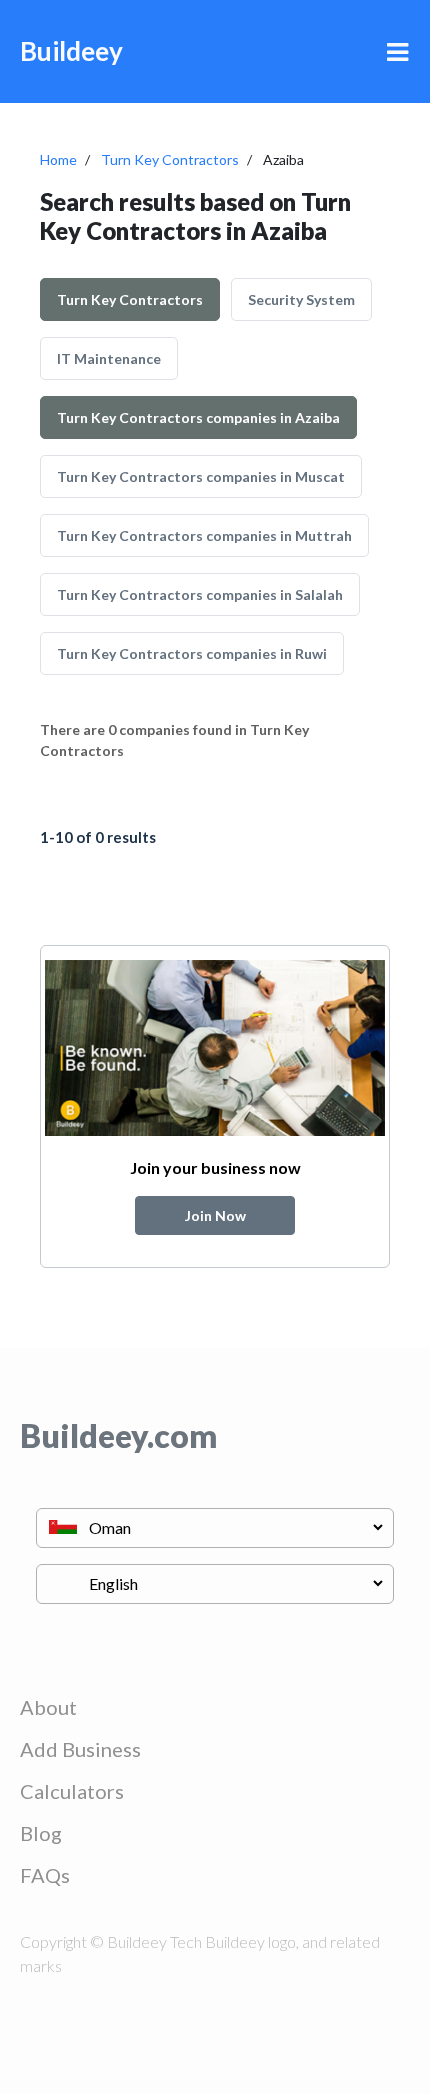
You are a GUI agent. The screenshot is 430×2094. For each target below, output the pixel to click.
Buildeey (71, 51)
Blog (41, 1833)
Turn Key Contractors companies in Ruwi (192, 653)
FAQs (45, 1875)
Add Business (80, 1749)
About (48, 1707)
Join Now (215, 1215)
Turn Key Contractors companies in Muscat (201, 476)
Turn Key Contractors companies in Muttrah (204, 535)
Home (58, 159)
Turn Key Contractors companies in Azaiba (198, 417)
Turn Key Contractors (170, 159)
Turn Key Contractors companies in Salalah (200, 594)
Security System (301, 299)
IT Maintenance (109, 358)
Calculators (72, 1791)
